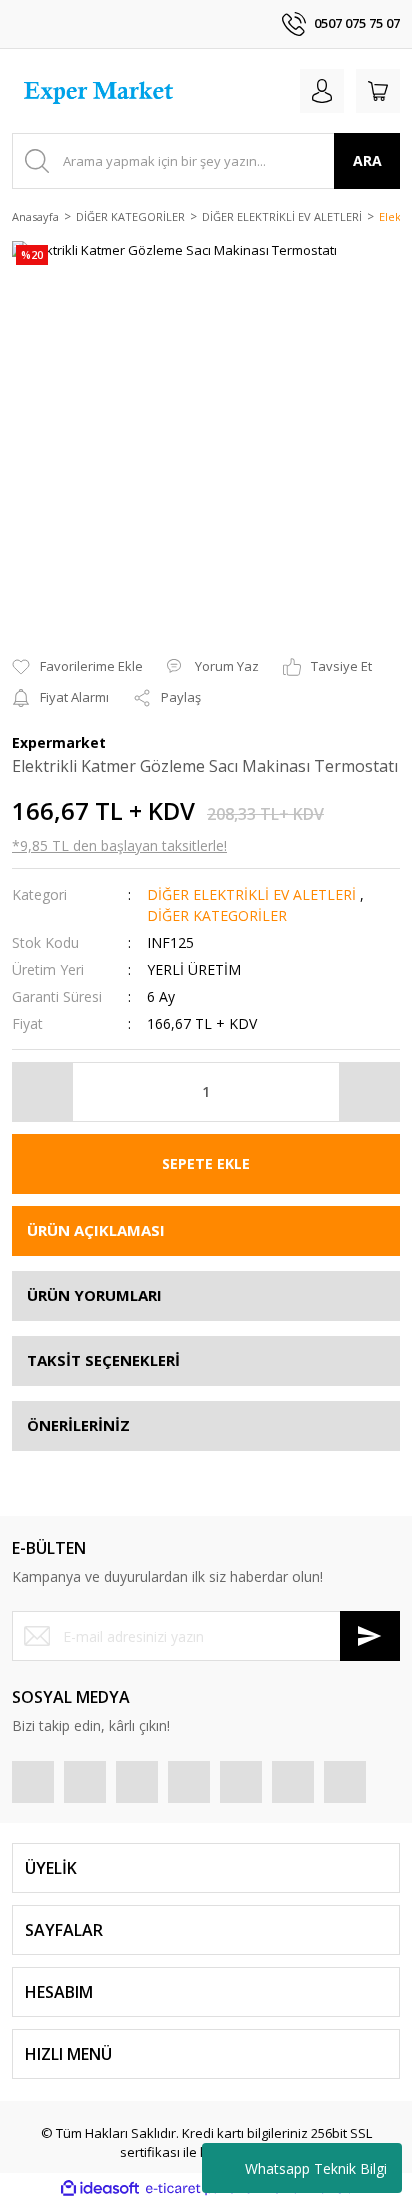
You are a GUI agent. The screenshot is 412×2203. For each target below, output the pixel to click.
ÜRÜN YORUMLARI (94, 1295)
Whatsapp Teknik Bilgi (316, 2168)
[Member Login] (322, 91)
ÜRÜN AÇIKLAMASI (96, 1230)
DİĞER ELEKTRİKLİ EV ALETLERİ (251, 894)
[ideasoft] (100, 2188)
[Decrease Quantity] (43, 1092)
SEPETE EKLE (206, 1163)
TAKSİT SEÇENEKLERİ (103, 1360)
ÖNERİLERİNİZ (78, 1425)
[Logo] (101, 91)
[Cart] (378, 91)
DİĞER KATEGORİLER (217, 915)
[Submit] (370, 1636)
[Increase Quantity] (369, 1092)
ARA (367, 160)
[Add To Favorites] (77, 667)
